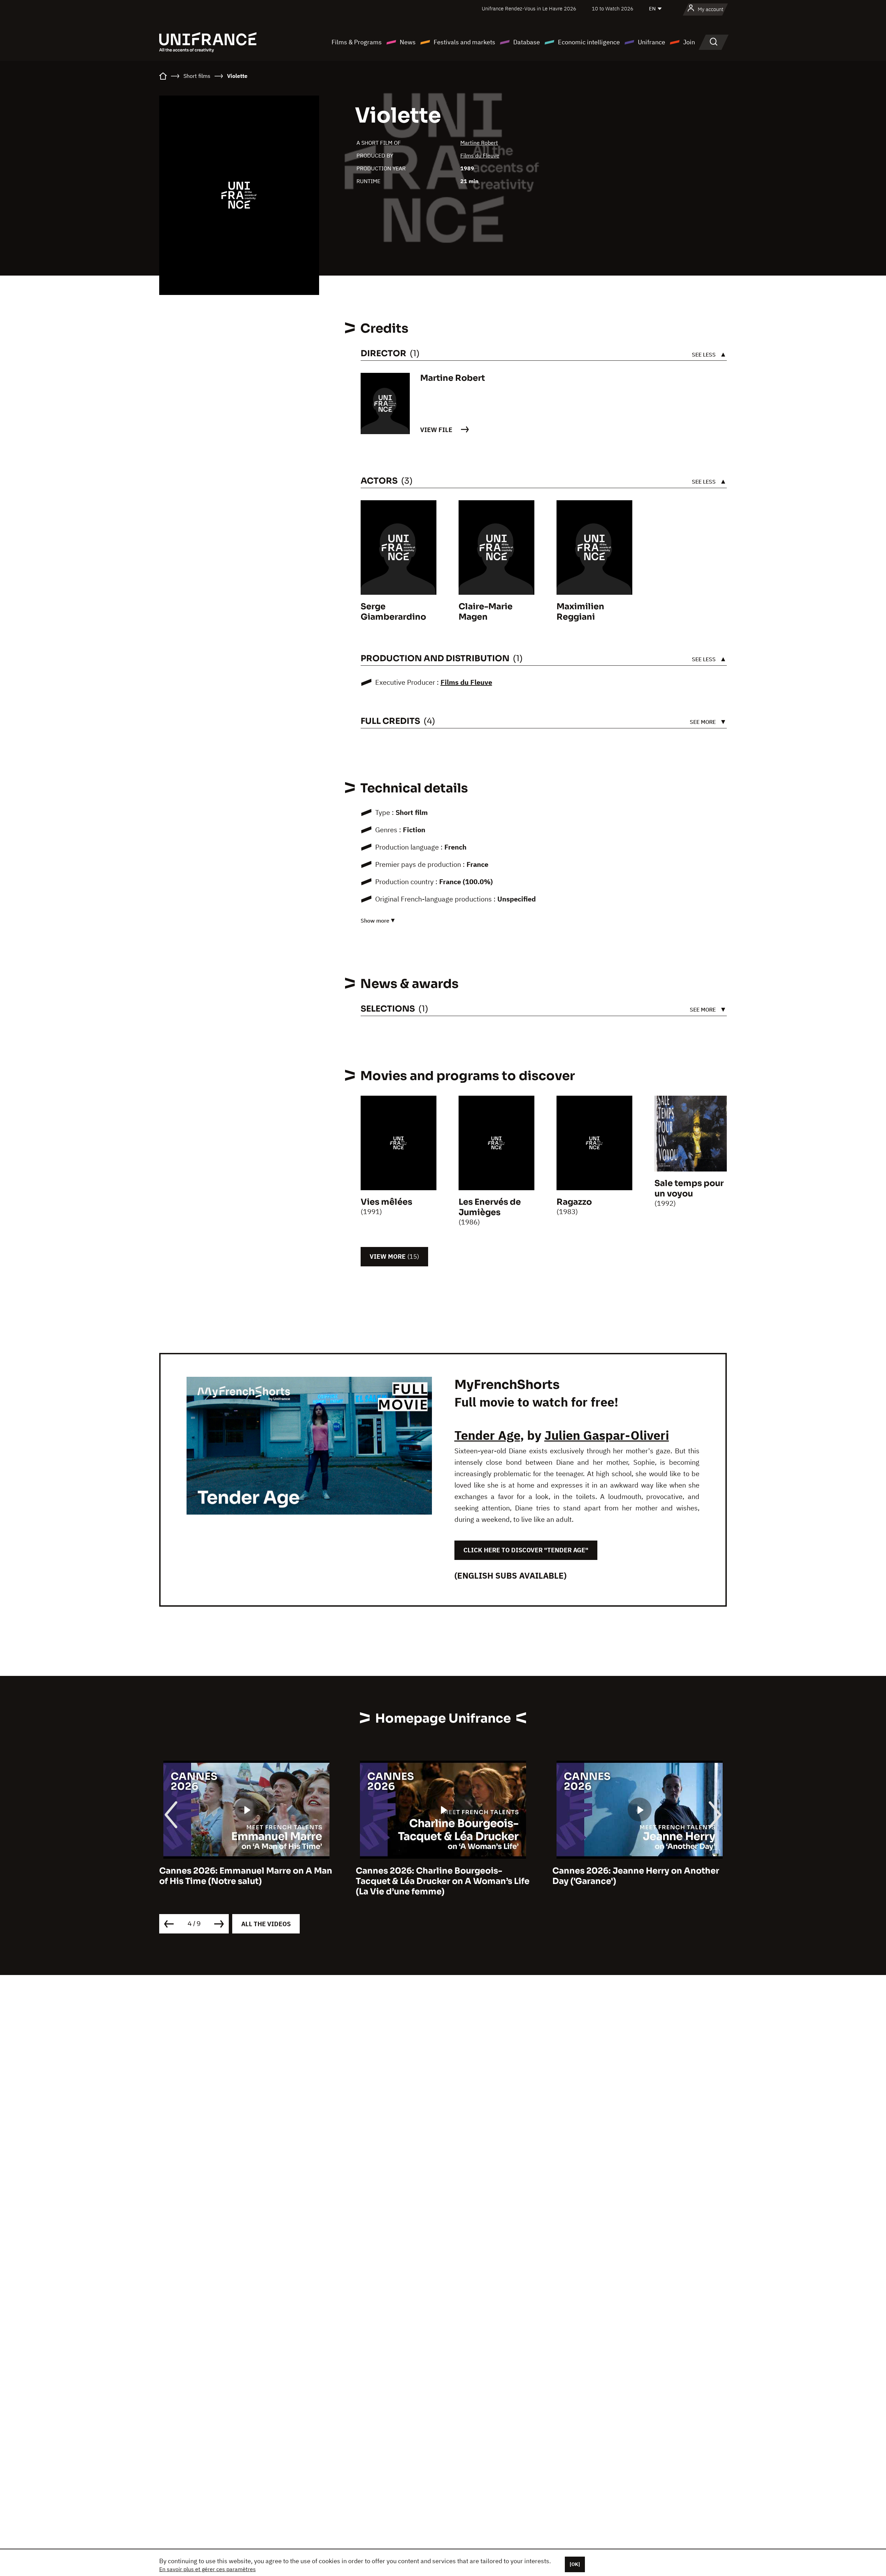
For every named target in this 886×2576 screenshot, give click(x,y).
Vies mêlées (386, 1202)
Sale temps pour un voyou (689, 1188)
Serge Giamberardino (393, 612)
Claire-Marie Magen (486, 612)
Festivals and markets (464, 42)
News (408, 42)
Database (527, 42)
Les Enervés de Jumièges (490, 1207)
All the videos (266, 1924)
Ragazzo (574, 1202)
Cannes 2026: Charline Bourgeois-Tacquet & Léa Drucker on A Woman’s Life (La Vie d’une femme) (246, 1881)
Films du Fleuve (480, 155)
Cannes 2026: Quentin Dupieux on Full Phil (634, 1876)
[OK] (575, 2564)
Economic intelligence (589, 42)
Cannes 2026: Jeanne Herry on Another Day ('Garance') (439, 1876)
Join (689, 42)
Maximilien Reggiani (580, 612)
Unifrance (652, 42)
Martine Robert (479, 143)
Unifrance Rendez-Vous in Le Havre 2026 (529, 8)
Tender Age (487, 1435)
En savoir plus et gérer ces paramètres (207, 2569)
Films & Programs (357, 42)
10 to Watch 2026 (613, 8)
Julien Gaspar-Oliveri (607, 1435)
